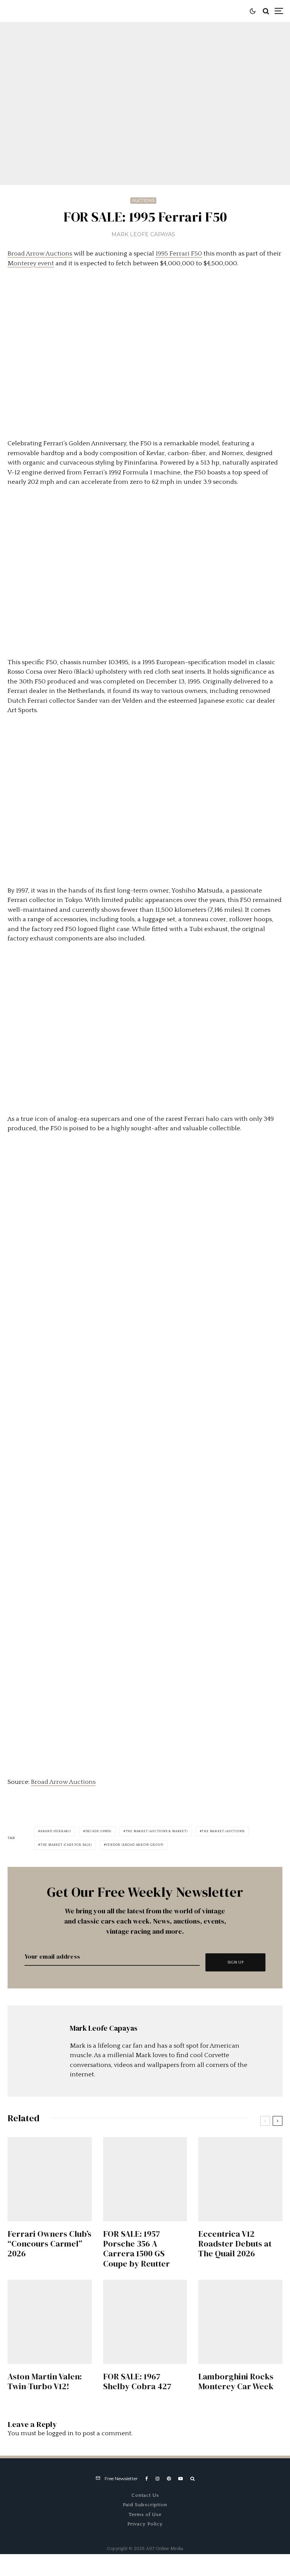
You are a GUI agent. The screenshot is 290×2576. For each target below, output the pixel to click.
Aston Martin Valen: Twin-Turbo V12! (45, 2381)
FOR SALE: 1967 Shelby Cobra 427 (137, 2381)
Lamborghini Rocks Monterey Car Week (236, 2381)
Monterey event (31, 263)
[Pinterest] (169, 2479)
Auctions (143, 200)
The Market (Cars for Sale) (66, 1845)
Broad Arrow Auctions (40, 254)
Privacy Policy (145, 2524)
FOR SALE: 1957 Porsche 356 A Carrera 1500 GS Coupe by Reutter (137, 2249)
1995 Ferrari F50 (179, 254)
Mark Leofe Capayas (143, 234)
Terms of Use (145, 2514)
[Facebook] (147, 2479)
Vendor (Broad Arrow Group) (135, 1845)
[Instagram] (157, 2479)
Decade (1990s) (98, 1831)
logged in (60, 2433)
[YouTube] (180, 2479)
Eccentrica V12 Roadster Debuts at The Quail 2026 (235, 2244)
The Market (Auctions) (223, 1831)
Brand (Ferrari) (56, 1831)
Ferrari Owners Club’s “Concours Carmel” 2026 (49, 2244)
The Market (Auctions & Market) (157, 1831)
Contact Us (145, 2495)
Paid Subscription (145, 2505)
